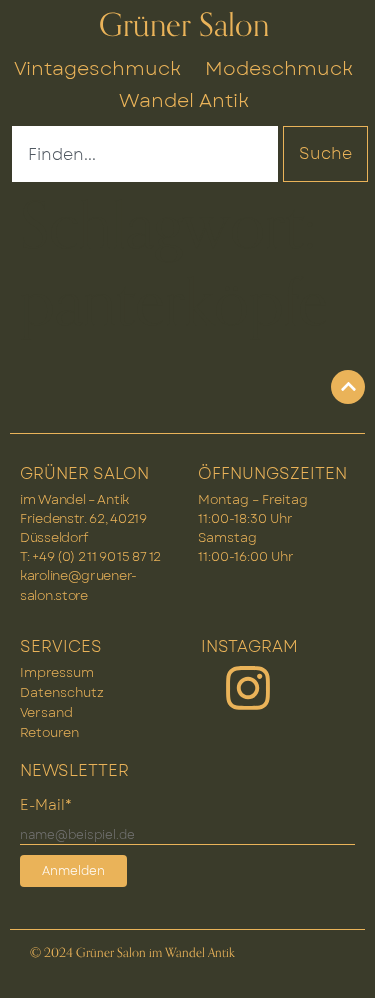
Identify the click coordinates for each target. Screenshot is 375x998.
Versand (46, 712)
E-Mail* (46, 805)
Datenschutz (62, 692)
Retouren (49, 732)
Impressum (57, 672)
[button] (339, 962)
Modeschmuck (279, 68)
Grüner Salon (184, 26)
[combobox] (145, 154)
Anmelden (73, 871)
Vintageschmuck (97, 68)
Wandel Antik (184, 100)
